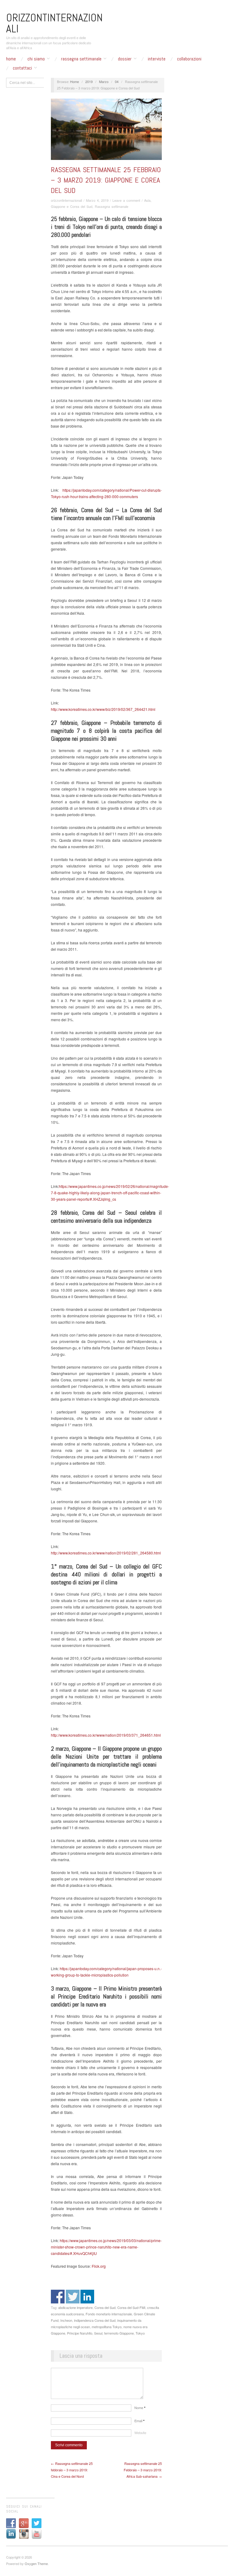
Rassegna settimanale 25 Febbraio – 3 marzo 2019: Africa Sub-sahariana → (143, 2470)
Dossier (125, 59)
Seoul (98, 2333)
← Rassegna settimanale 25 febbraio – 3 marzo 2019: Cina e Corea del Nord (72, 2470)
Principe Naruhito (80, 2333)
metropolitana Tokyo (107, 2327)
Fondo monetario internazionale (109, 2314)
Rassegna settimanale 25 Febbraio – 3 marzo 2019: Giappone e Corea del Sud (106, 180)
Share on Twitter (73, 2297)
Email (139, 2421)
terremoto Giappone (119, 2333)
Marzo (104, 81)
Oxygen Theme (36, 2563)
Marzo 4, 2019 (97, 200)
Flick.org (98, 2266)
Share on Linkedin (87, 2297)
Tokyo (140, 2333)
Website (140, 2433)
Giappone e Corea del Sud (72, 206)
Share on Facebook (58, 2297)
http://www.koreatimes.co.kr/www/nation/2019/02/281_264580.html (106, 1553)
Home (11, 59)
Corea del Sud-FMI (131, 2307)
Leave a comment (126, 200)
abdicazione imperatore (75, 2307)
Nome (140, 2408)
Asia (147, 200)
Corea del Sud (105, 2307)
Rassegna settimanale (81, 59)
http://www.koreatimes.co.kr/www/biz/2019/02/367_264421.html (103, 709)
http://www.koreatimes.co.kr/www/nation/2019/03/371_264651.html (106, 1735)
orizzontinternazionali (66, 200)
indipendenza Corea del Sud (95, 2320)
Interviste (157, 59)
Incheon (66, 2320)
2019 (89, 81)
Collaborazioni (189, 59)
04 (117, 81)
